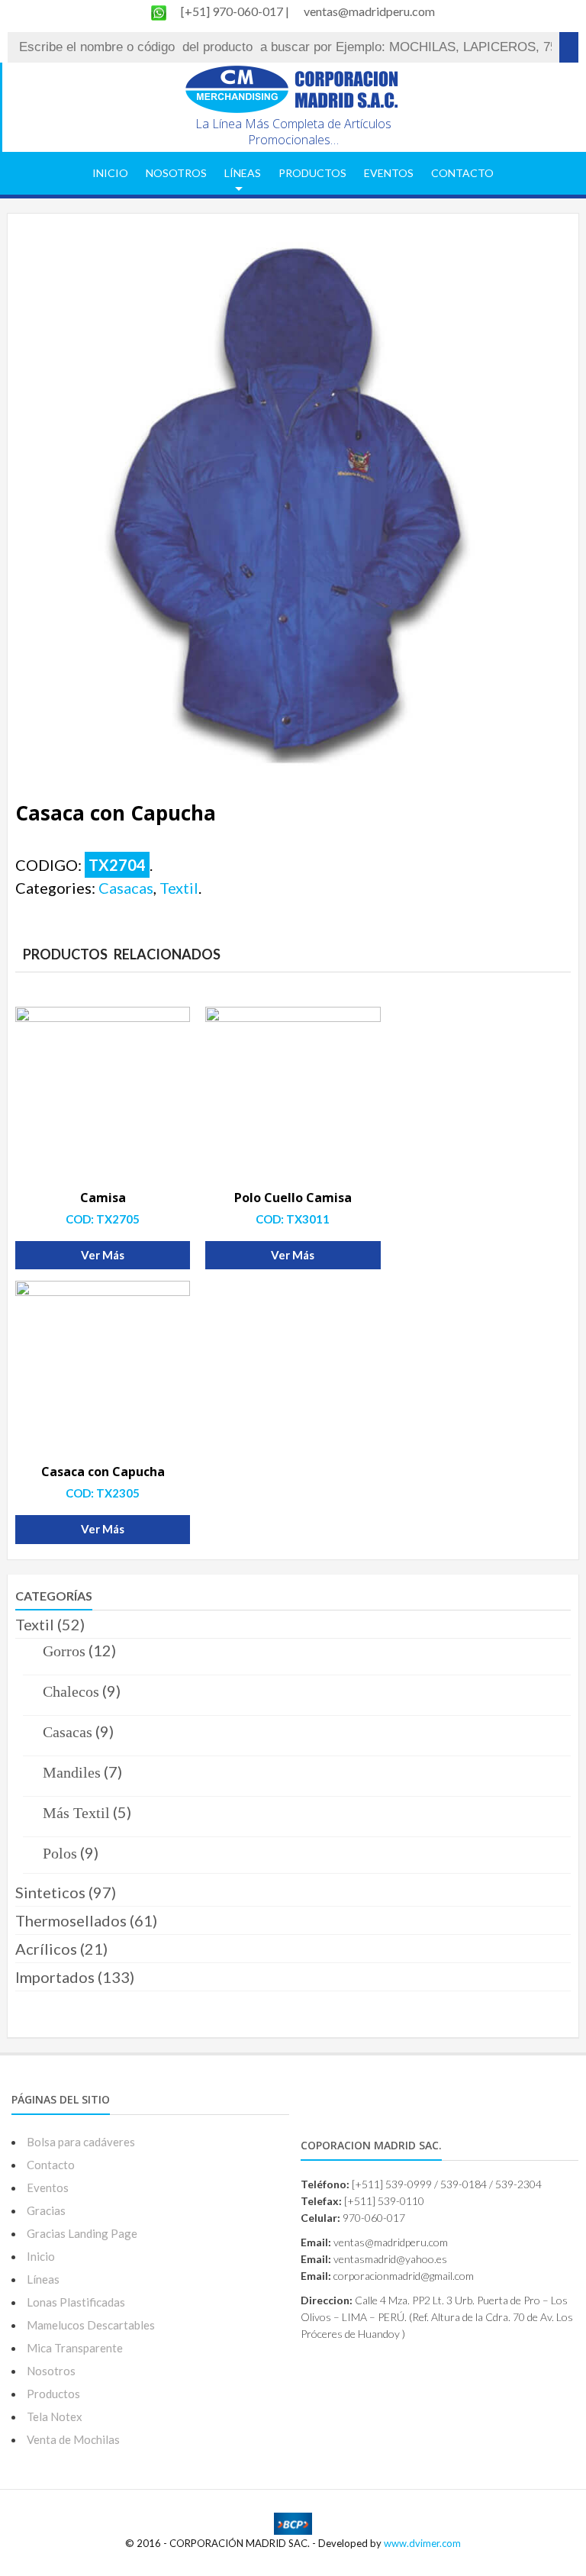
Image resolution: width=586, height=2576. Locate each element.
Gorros (64, 1651)
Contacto (462, 173)
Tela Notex (55, 2416)
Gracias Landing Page (82, 2233)
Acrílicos (46, 1949)
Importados (55, 1977)
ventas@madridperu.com (369, 11)
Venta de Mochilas (73, 2439)
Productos (312, 173)
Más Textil (76, 1813)
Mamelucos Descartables (91, 2325)
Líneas (243, 173)
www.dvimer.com (422, 2543)
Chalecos (71, 1691)
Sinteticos (50, 1892)
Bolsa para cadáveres (81, 2142)
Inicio (110, 173)
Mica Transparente (75, 2348)
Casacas (126, 888)
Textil (179, 888)
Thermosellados (71, 1920)
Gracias (46, 2210)
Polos (60, 1853)
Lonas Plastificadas (76, 2302)
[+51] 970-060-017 (233, 11)
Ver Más (103, 1255)
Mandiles (72, 1772)
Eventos (389, 173)
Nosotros (176, 173)
